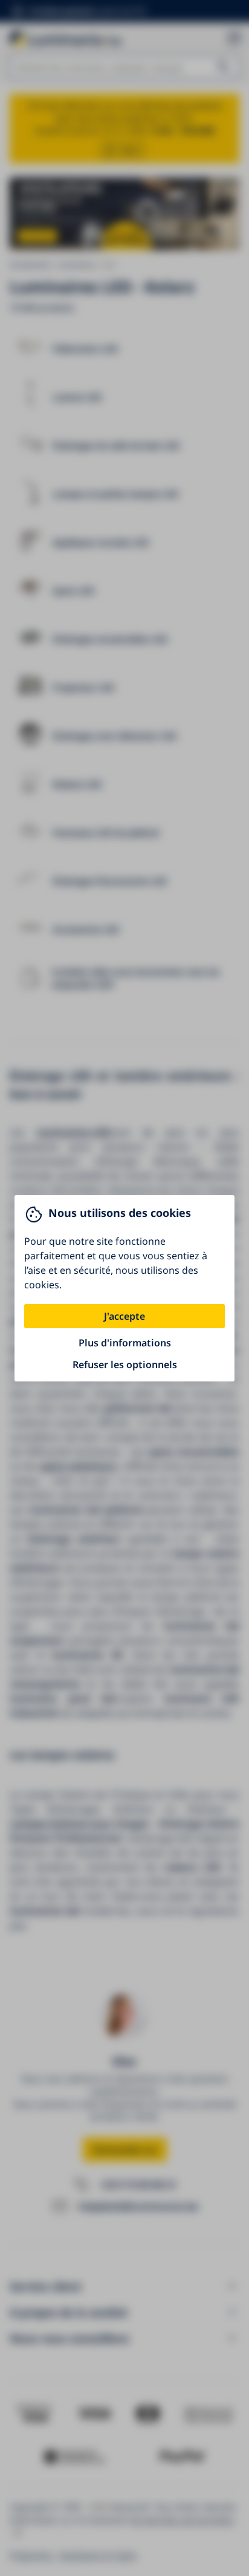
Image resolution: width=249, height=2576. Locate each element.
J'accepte (124, 1316)
